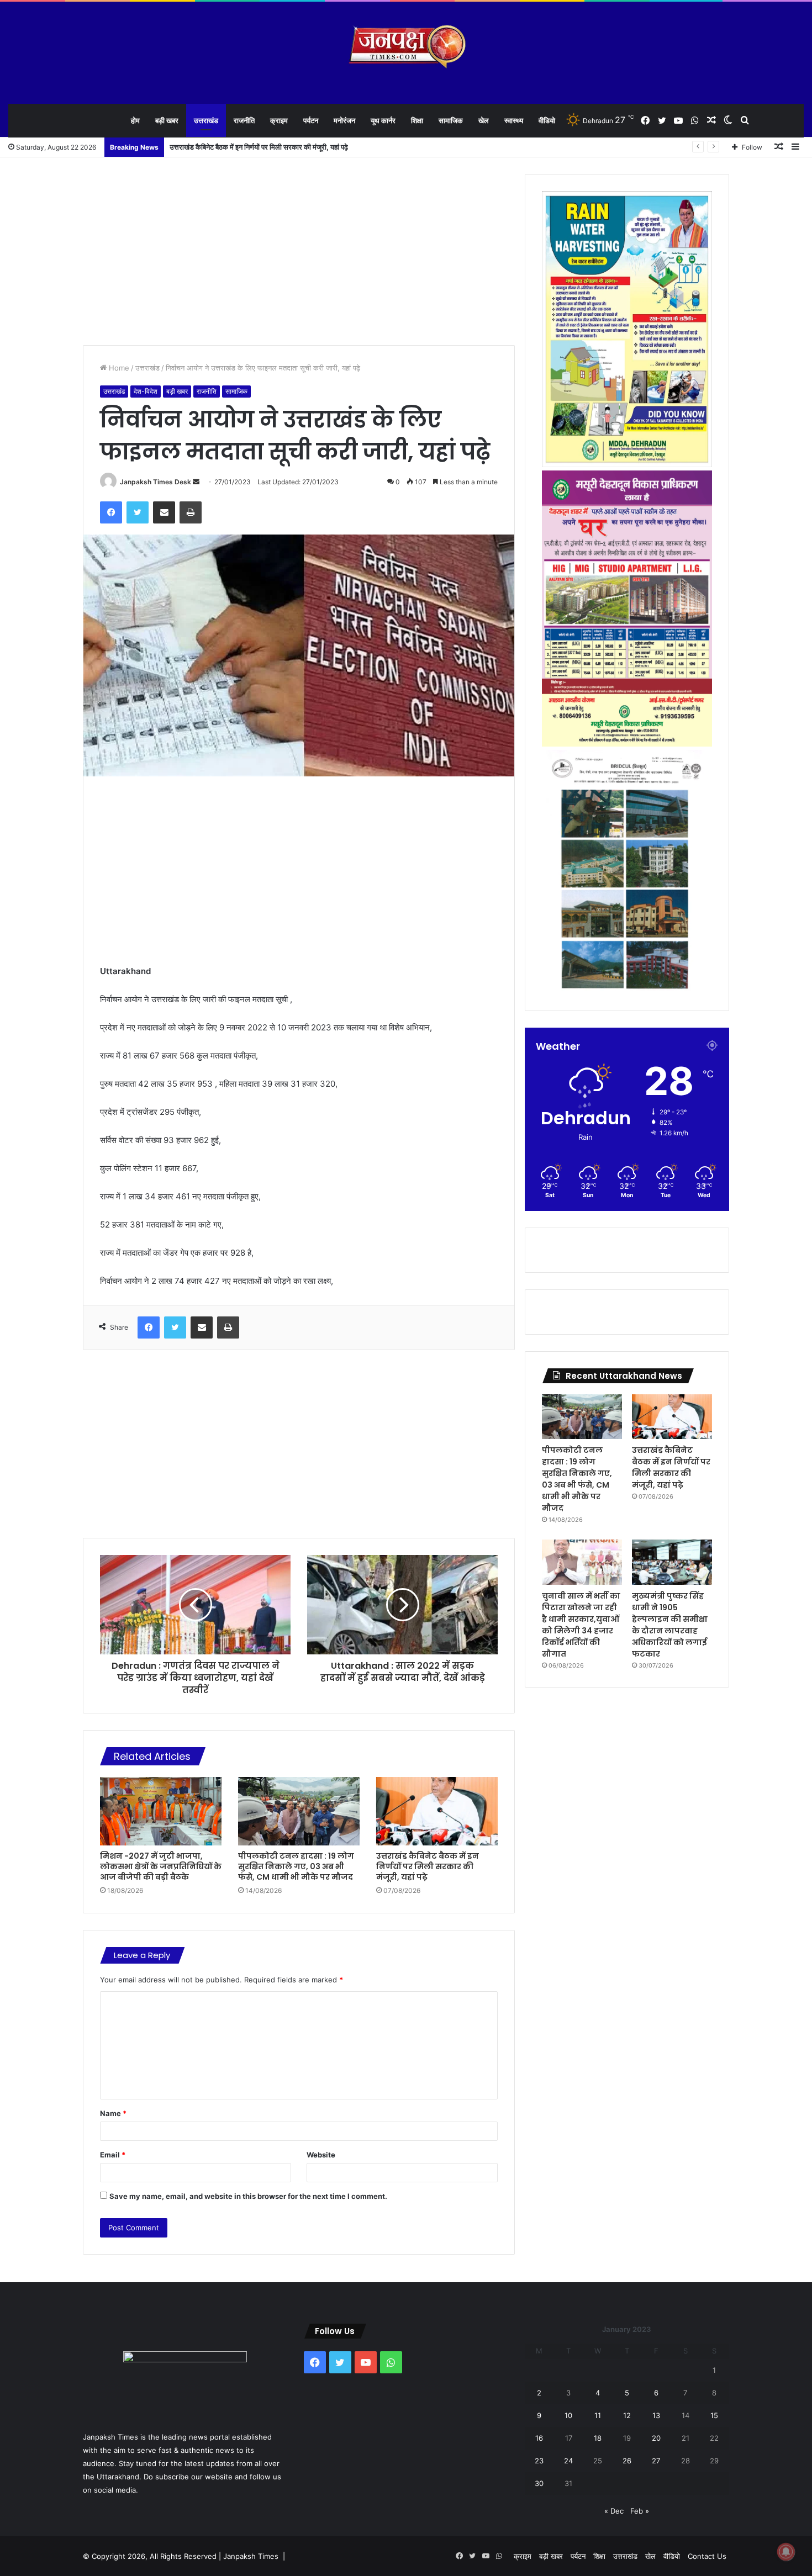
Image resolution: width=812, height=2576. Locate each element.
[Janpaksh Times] (406, 47)
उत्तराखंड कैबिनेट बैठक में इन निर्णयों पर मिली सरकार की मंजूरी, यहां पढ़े (428, 1866)
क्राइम (279, 120)
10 (568, 2415)
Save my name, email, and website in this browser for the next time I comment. (248, 2196)
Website (321, 2155)
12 (627, 2415)
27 (656, 2461)
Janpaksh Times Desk (155, 482)
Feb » (640, 2511)
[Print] (191, 512)
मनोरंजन (344, 120)
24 (568, 2461)
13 (656, 2415)
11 (598, 2415)
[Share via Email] (164, 512)
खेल (484, 120)
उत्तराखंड (206, 120)
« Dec (614, 2511)
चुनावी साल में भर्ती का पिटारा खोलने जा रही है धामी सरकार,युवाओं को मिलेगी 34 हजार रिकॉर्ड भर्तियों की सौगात (581, 1625)
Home (118, 368)
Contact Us (707, 2556)
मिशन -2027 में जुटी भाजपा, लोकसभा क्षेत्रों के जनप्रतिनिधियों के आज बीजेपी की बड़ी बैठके (161, 1866)
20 (656, 2438)
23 (539, 2461)
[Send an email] (196, 482)
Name (113, 2113)
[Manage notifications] (786, 2552)
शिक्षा (417, 120)
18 (598, 2438)
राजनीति (244, 120)
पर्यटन (311, 120)
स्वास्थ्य (514, 120)
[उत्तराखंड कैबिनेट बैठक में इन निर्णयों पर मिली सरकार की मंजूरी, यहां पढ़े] (437, 1811)
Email (113, 2155)
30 (539, 2483)
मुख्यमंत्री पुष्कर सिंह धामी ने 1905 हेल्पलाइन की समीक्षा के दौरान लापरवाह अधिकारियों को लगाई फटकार (670, 1625)
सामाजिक (451, 120)
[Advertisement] (299, 251)
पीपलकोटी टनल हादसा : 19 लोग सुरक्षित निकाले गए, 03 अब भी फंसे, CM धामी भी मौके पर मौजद (296, 1866)
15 (714, 2415)
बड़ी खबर (167, 120)
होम (135, 120)
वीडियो (547, 120)
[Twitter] (138, 512)
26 (627, 2461)
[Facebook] (111, 512)
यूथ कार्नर (383, 120)
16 (539, 2438)
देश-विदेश (146, 391)
